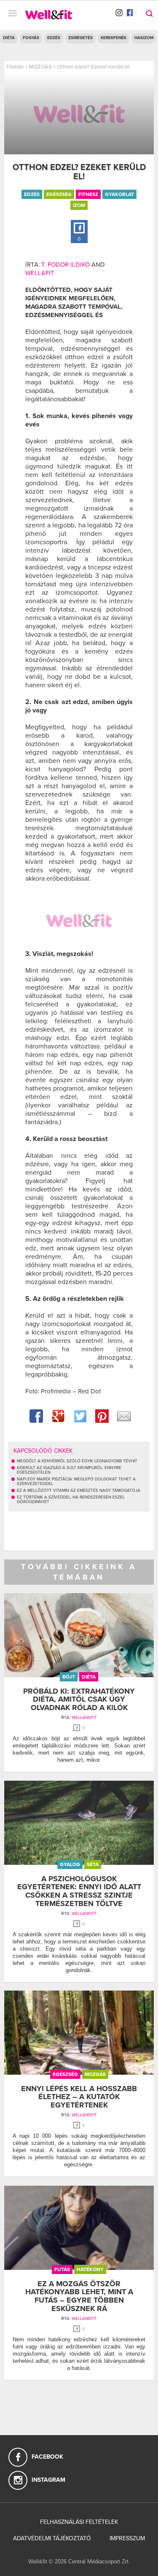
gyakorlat (119, 194)
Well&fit (40, 273)
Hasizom (144, 38)
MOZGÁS (40, 67)
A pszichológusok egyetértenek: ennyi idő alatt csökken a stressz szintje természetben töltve (79, 1891)
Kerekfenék (114, 38)
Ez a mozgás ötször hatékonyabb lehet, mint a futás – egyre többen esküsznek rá (79, 2296)
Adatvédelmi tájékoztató (52, 2538)
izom (79, 205)
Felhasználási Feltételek (79, 2522)
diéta (89, 1677)
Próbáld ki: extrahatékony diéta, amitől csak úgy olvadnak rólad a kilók (79, 1700)
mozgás (95, 2074)
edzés (32, 194)
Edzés (54, 38)
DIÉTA (9, 38)
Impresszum (127, 2538)
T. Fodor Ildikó (66, 265)
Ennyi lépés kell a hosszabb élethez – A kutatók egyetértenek (79, 2097)
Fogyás (31, 38)
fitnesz (88, 194)
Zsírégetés (80, 38)
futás (62, 2269)
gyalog (70, 1864)
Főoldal (15, 67)
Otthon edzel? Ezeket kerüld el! (93, 67)
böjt (69, 1677)
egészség (59, 194)
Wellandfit (84, 1718)
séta (93, 1864)
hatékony (90, 2269)
